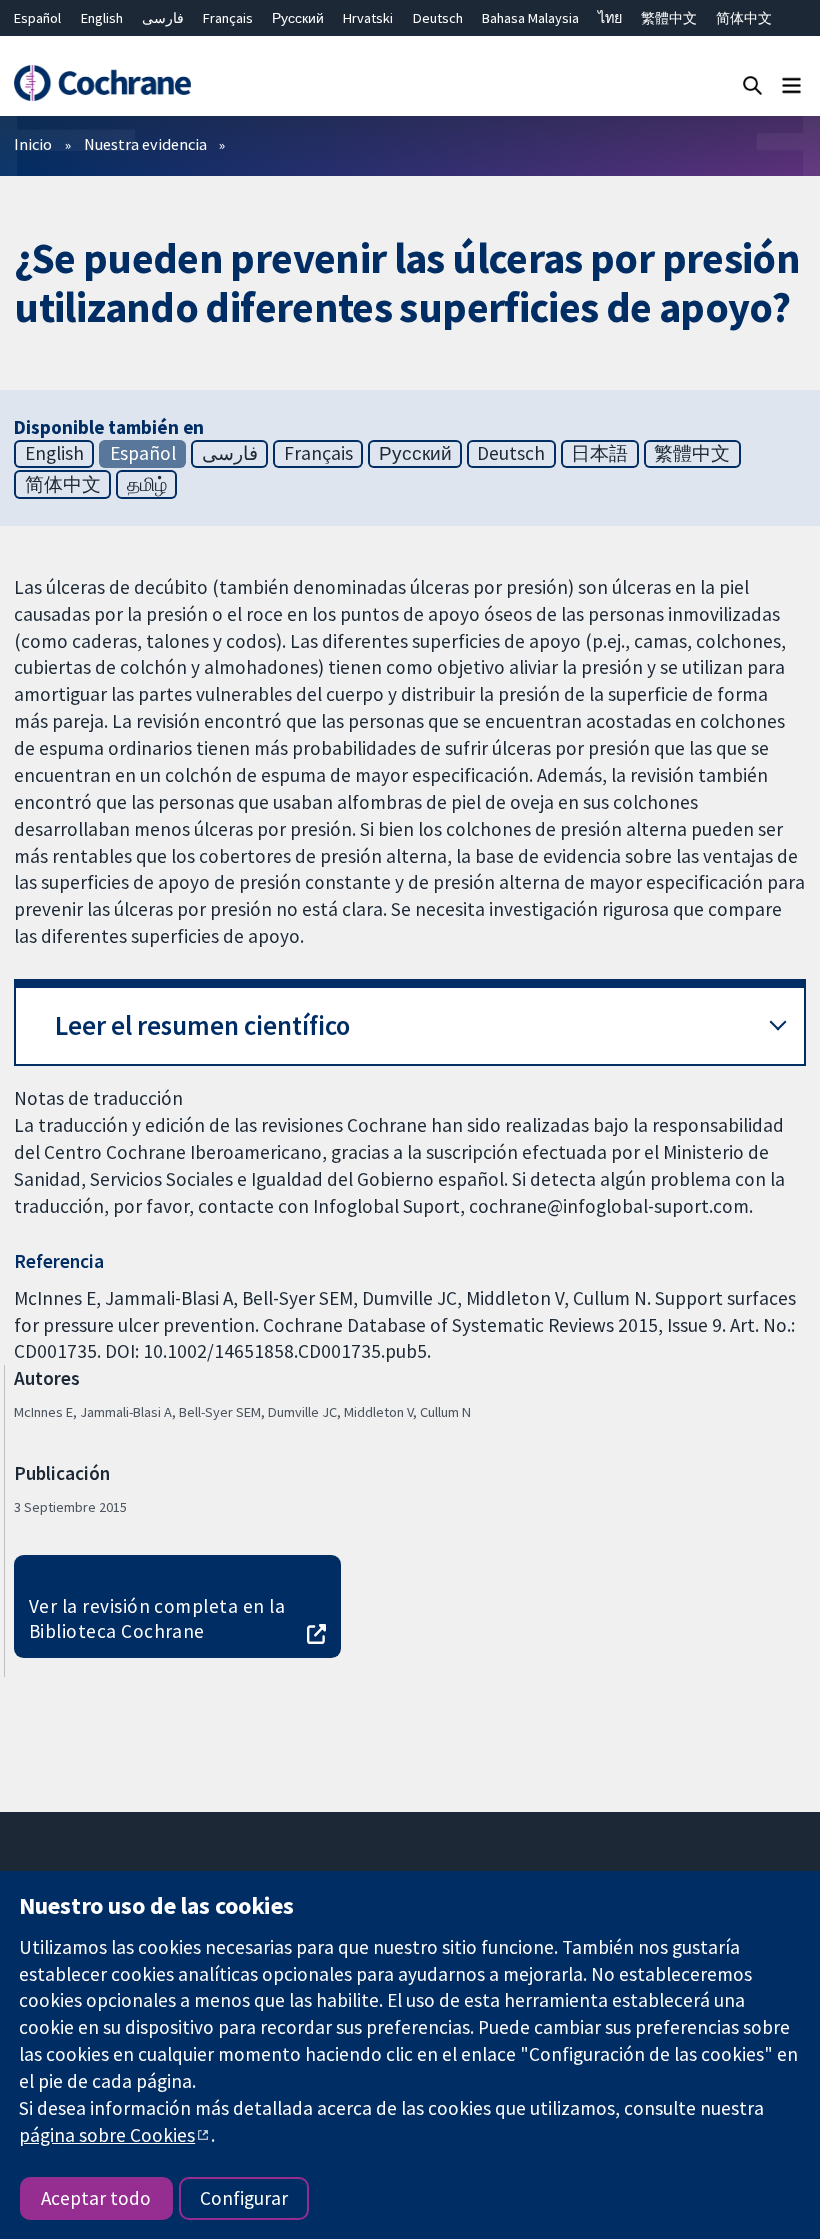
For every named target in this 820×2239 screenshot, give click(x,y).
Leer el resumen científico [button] (202, 1025)
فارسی (163, 18)
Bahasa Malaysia (530, 18)
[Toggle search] (752, 84)
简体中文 (744, 18)
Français (228, 18)
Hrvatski (368, 18)
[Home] (102, 83)
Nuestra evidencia (145, 144)
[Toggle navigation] (791, 84)
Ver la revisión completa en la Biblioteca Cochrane (157, 1618)
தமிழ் (147, 484)
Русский (298, 18)
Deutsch (438, 18)
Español (37, 18)
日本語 (599, 453)
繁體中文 (669, 18)
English (102, 18)
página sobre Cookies (107, 2135)
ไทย (610, 18)
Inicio (33, 144)
